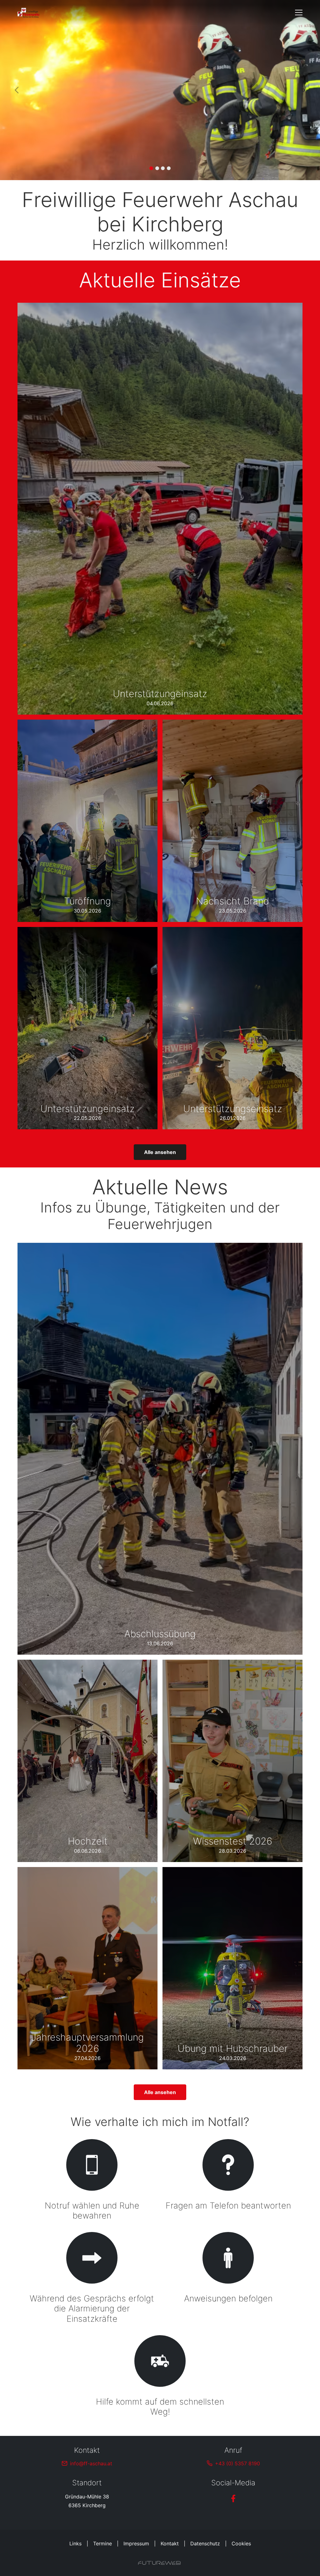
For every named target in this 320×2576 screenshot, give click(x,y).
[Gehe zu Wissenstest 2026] (232, 1761)
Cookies (241, 2543)
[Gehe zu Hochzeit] (87, 1761)
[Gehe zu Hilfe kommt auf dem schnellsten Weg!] (160, 2377)
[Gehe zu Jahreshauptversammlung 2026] (87, 1968)
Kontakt (170, 2543)
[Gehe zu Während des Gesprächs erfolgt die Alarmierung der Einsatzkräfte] (92, 2279)
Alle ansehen (160, 1152)
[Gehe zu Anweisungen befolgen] (228, 2279)
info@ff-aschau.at (91, 2463)
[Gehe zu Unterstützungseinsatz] (232, 1028)
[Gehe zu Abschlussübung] (160, 1449)
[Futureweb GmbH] (159, 2563)
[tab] (151, 168)
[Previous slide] (17, 90)
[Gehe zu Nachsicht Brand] (232, 821)
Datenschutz (205, 2543)
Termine (102, 2543)
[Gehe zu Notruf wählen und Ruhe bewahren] (92, 2181)
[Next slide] (303, 90)
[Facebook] (233, 2498)
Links (75, 2543)
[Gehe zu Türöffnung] (87, 821)
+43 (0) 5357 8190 (237, 2463)
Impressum (136, 2543)
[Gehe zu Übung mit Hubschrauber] (232, 1968)
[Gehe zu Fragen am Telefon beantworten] (228, 2181)
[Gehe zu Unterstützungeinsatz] (160, 509)
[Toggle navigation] (299, 13)
